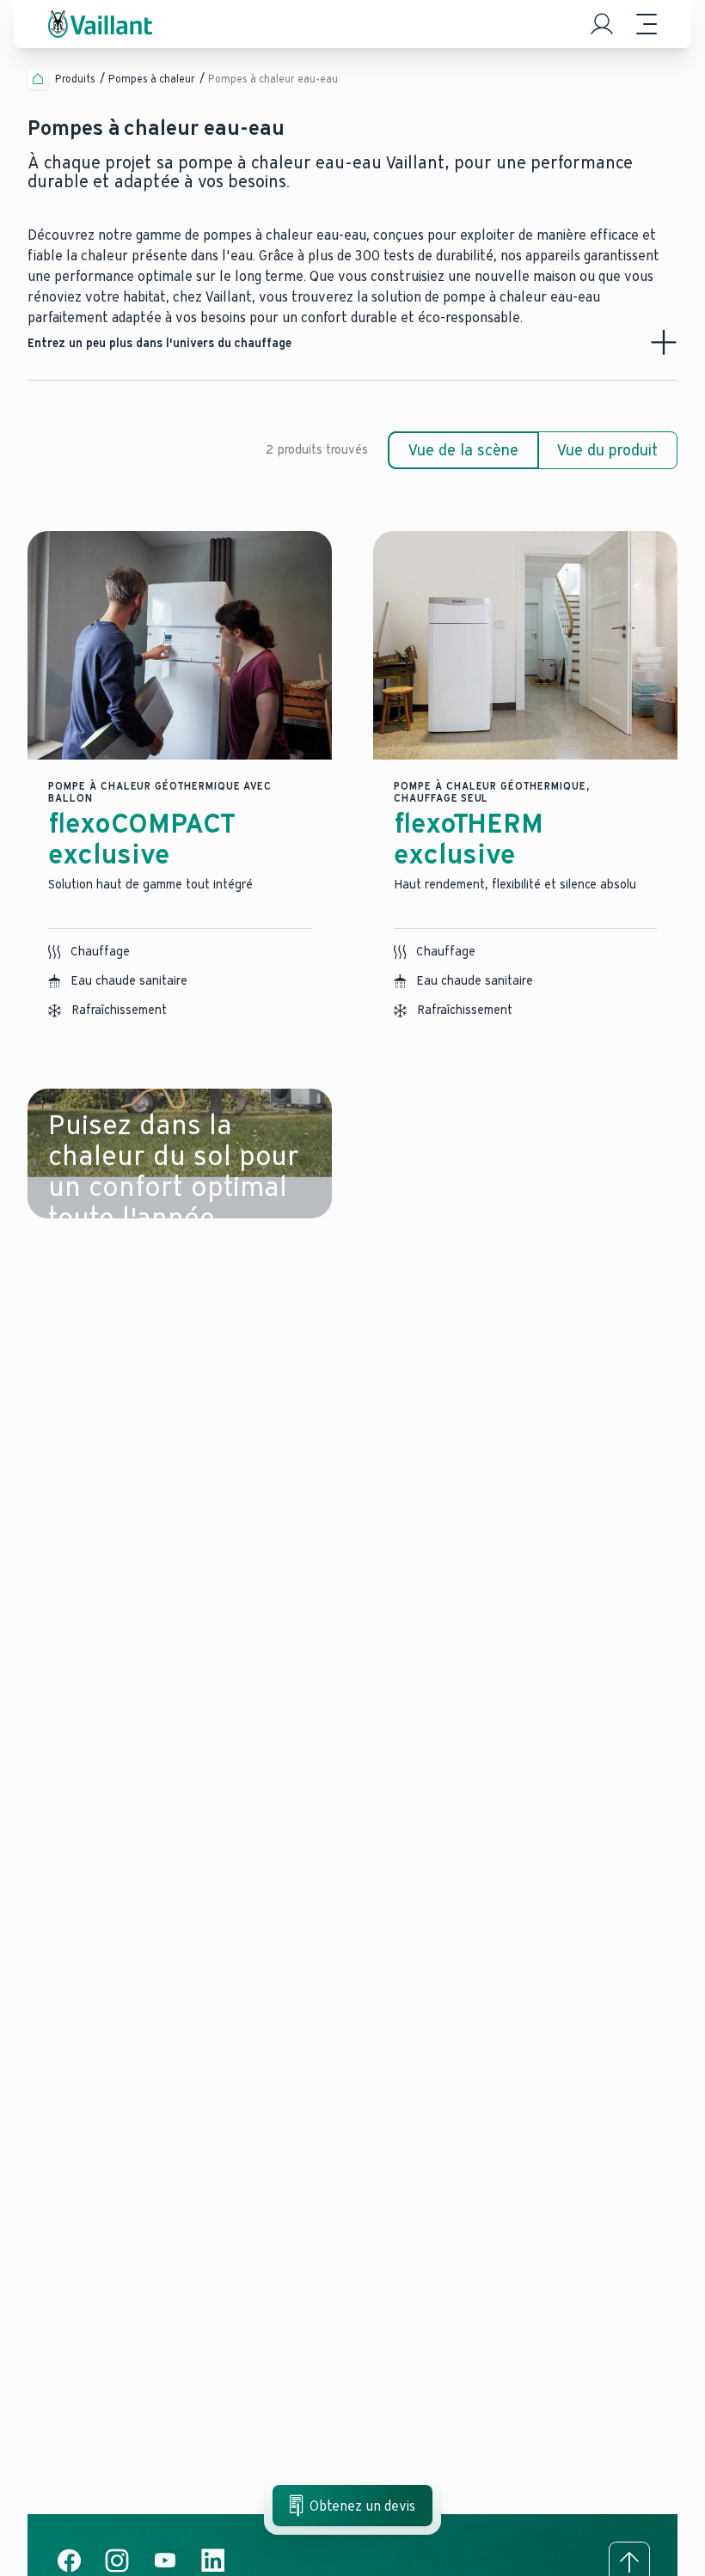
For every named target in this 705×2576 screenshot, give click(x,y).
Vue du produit (607, 450)
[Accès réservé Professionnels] (602, 24)
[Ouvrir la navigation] (647, 24)
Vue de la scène (463, 450)
